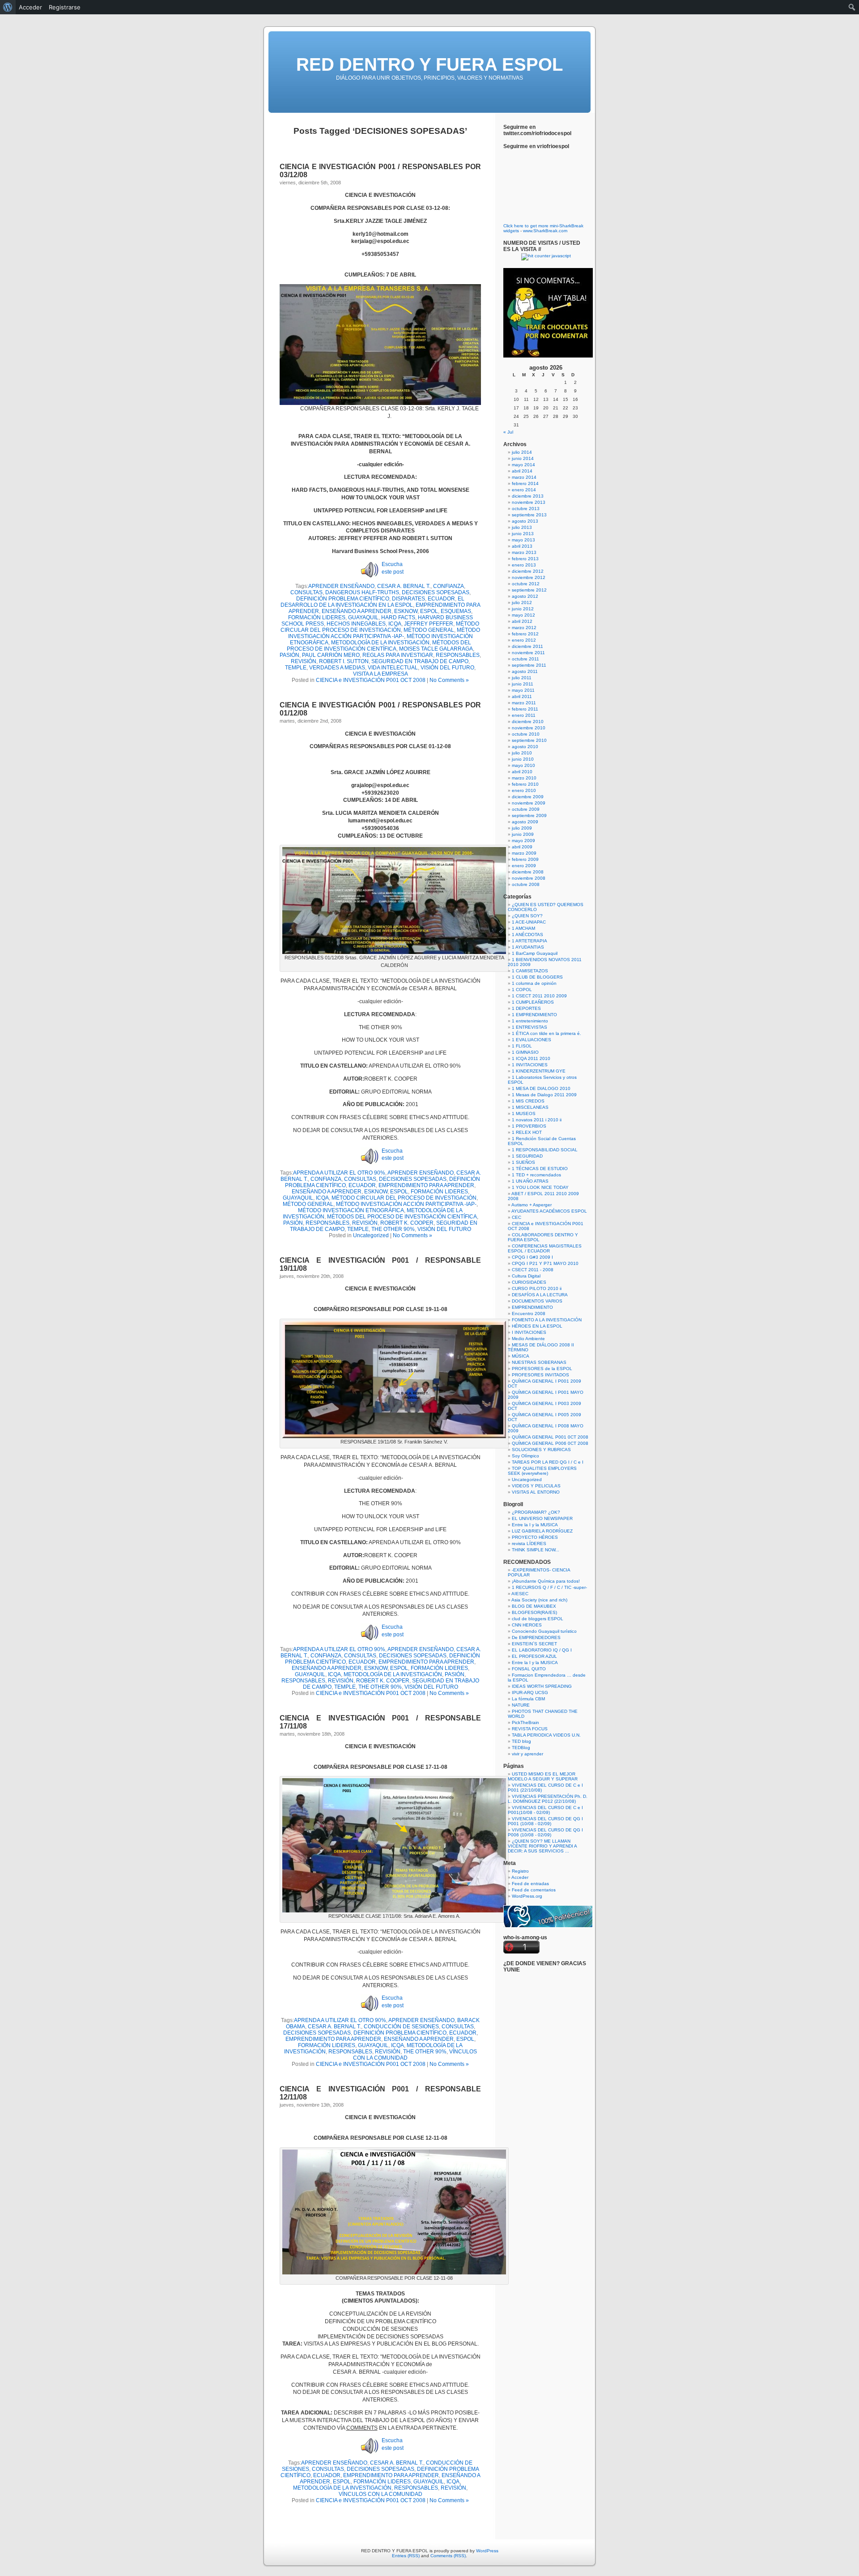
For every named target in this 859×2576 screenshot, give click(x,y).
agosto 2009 (525, 822)
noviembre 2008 (529, 878)
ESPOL (429, 611)
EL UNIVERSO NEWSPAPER (542, 1518)
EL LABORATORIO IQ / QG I (542, 1650)
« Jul (508, 432)
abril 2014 (522, 471)
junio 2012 (523, 609)
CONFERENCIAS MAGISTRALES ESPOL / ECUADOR (545, 1248)
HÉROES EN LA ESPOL (537, 1326)
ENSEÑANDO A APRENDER (357, 611)
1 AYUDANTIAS (528, 947)
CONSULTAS (306, 592)
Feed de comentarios (534, 1890)
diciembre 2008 (528, 872)
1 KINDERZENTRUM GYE (539, 1071)
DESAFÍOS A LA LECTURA (540, 1295)
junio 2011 (523, 684)
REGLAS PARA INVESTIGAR (398, 655)
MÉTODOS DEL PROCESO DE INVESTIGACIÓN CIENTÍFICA (379, 646)
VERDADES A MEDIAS (337, 668)
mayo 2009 (523, 841)
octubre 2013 (526, 509)
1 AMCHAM (523, 928)
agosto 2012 (525, 596)
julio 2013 (522, 527)
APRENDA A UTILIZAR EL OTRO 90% (339, 1173)
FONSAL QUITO (529, 1669)
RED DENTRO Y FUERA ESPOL (429, 64)
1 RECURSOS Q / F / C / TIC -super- (549, 1587)
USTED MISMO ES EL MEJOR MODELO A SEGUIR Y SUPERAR (543, 1776)
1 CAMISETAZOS (530, 971)
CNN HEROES (527, 1625)
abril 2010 (522, 772)
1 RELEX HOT (527, 1132)
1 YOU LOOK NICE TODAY (540, 1187)
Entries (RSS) (406, 2556)
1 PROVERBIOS (529, 1126)
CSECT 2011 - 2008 (533, 1270)
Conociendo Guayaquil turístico (544, 1631)
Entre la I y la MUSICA (535, 1525)
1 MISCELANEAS (530, 1107)
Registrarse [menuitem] (65, 7)
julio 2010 (522, 753)
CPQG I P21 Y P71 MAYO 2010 (545, 1263)
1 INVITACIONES (530, 1065)
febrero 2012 (525, 634)
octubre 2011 (525, 659)
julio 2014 (522, 452)
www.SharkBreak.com (545, 231)
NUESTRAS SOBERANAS (539, 1362)
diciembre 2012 (528, 571)
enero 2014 (524, 490)
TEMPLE (296, 668)
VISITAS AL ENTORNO (536, 1492)
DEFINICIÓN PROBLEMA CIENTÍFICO (343, 599)
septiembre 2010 (529, 740)
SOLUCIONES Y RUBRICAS (541, 1450)
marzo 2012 (524, 628)
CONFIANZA (449, 586)
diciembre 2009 (528, 797)
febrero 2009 (525, 859)
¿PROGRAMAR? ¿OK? (536, 1512)
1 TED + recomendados (536, 1175)
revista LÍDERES (529, 1543)
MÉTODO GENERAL (429, 630)
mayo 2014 (523, 465)
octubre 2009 (526, 809)
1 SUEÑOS (523, 1162)
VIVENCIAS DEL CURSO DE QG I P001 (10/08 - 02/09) (545, 1821)
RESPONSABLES (458, 655)
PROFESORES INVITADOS (540, 1375)
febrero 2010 (525, 784)
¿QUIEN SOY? (527, 916)
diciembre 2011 (527, 646)
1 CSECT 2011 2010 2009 (539, 996)
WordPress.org (527, 1896)
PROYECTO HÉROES (535, 1537)
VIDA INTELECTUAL (393, 668)
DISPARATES (408, 599)
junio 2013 (523, 534)
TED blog (521, 1741)
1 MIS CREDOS (528, 1101)
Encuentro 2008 (529, 1314)
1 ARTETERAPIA (529, 941)
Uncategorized (371, 1235)
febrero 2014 (525, 483)
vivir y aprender (527, 1754)
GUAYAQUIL (363, 617)
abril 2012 (522, 621)
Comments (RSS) (448, 2556)
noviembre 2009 (529, 803)
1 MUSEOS (524, 1113)
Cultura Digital (526, 1276)
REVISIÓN (304, 661)
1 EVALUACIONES (532, 1040)
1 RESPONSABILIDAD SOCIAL (545, 1150)
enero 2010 (524, 790)
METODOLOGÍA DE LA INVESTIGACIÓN (380, 643)
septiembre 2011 (529, 665)
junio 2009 (523, 834)
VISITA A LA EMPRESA (381, 674)
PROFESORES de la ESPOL (542, 1369)
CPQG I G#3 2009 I (532, 1257)
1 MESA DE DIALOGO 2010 (541, 1088)
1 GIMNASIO (525, 1052)
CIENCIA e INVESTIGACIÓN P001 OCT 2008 (371, 680)
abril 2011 (522, 696)
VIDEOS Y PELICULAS (536, 1486)
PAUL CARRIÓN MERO (331, 655)
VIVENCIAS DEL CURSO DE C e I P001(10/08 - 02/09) (545, 1810)
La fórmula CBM (528, 1699)
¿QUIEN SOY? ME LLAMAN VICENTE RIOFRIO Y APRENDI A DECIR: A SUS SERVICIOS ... (542, 1846)
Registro (520, 1871)
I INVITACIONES (529, 1332)
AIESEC (520, 1594)
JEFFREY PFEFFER (429, 624)
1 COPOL (522, 990)
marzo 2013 (524, 552)
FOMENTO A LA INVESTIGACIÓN (547, 1320)
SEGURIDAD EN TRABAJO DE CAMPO (420, 661)
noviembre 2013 (529, 502)
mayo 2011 (523, 690)
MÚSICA (521, 1356)
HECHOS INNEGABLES (356, 624)
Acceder (520, 1877)
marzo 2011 (524, 703)
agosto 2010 (525, 747)
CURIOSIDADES (529, 1282)
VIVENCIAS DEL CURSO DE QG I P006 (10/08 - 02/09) (545, 1832)
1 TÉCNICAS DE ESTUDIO (540, 1169)
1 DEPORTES (526, 1008)
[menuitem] (8, 7)
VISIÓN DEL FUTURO (447, 668)
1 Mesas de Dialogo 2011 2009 (544, 1095)
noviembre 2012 (529, 577)
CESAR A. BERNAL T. (404, 586)
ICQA (395, 624)
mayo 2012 (523, 615)
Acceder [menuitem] (30, 7)
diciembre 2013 (528, 496)
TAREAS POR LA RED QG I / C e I (548, 1462)
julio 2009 (522, 828)
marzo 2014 (524, 477)
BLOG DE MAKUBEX (534, 1606)
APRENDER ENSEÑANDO (341, 586)
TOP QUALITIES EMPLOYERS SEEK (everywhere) (542, 1471)
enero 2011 (524, 715)
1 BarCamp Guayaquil (535, 953)
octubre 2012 (526, 584)
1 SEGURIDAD (527, 1156)
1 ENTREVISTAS (529, 1027)
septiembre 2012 (529, 590)
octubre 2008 (526, 884)
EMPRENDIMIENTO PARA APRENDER (426, 1185)
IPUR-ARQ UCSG (530, 1692)
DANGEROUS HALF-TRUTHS (362, 592)
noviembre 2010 (529, 728)
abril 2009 (522, 847)
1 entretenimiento (530, 1021)
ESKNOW (406, 611)
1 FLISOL (522, 1046)
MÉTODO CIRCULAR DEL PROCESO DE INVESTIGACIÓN (380, 627)
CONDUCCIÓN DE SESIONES (401, 2027)
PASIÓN (289, 655)
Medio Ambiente (528, 1339)
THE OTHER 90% (393, 1229)
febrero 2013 (525, 559)
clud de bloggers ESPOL (538, 1619)
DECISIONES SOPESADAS (436, 592)
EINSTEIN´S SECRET (534, 1644)
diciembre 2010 (528, 722)
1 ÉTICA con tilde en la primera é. (546, 1033)
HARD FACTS (398, 617)
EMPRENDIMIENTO (532, 1307)
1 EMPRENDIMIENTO (534, 1015)
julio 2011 (522, 678)
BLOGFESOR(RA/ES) (534, 1612)
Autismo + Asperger (532, 1205)
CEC (517, 1217)
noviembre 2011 (528, 653)
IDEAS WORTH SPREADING (542, 1686)
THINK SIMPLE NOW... (536, 1550)
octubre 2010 (526, 734)
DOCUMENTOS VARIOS (537, 1301)
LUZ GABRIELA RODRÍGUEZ (542, 1531)
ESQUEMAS (456, 611)
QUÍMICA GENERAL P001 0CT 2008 (550, 1437)
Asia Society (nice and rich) (539, 1600)
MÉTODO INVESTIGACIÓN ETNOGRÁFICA (351, 1210)
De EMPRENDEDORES (536, 1637)
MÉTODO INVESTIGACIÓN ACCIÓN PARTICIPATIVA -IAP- (384, 633)
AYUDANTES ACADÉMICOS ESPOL (549, 1211)
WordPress (487, 2551)
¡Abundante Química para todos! (546, 1581)
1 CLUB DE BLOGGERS (537, 977)
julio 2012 (522, 602)
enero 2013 (524, 565)
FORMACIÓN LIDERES (317, 617)
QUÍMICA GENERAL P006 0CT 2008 (550, 1443)
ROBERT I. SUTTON (344, 661)
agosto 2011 (525, 671)
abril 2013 (522, 546)
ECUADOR (441, 599)
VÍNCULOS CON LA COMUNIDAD (381, 2494)
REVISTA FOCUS (530, 1729)
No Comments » (449, 680)
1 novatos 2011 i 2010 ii (537, 1120)
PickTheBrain (525, 1722)
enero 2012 (524, 640)
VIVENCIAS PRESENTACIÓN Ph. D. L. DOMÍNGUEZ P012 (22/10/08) (548, 1799)
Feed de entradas (530, 1884)
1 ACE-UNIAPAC (529, 922)
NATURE (521, 1705)
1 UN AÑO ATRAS (530, 1181)
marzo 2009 (524, 853)
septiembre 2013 (529, 515)
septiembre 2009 (529, 815)
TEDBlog (521, 1748)
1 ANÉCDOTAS (527, 935)
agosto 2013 (525, 521)
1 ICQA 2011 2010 (531, 1058)
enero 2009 (524, 866)
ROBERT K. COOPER (407, 1223)
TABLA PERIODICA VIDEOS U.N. (546, 1735)
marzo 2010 (524, 778)
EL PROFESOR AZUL (534, 1656)
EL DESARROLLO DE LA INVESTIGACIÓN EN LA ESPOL (373, 602)
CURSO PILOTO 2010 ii (537, 1288)
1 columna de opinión (534, 983)
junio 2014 (523, 458)
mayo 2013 (523, 540)
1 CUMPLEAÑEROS (533, 1002)
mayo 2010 (523, 765)
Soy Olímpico (525, 1456)
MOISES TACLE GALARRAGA (436, 649)
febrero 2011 (525, 709)
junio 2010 (523, 759)
